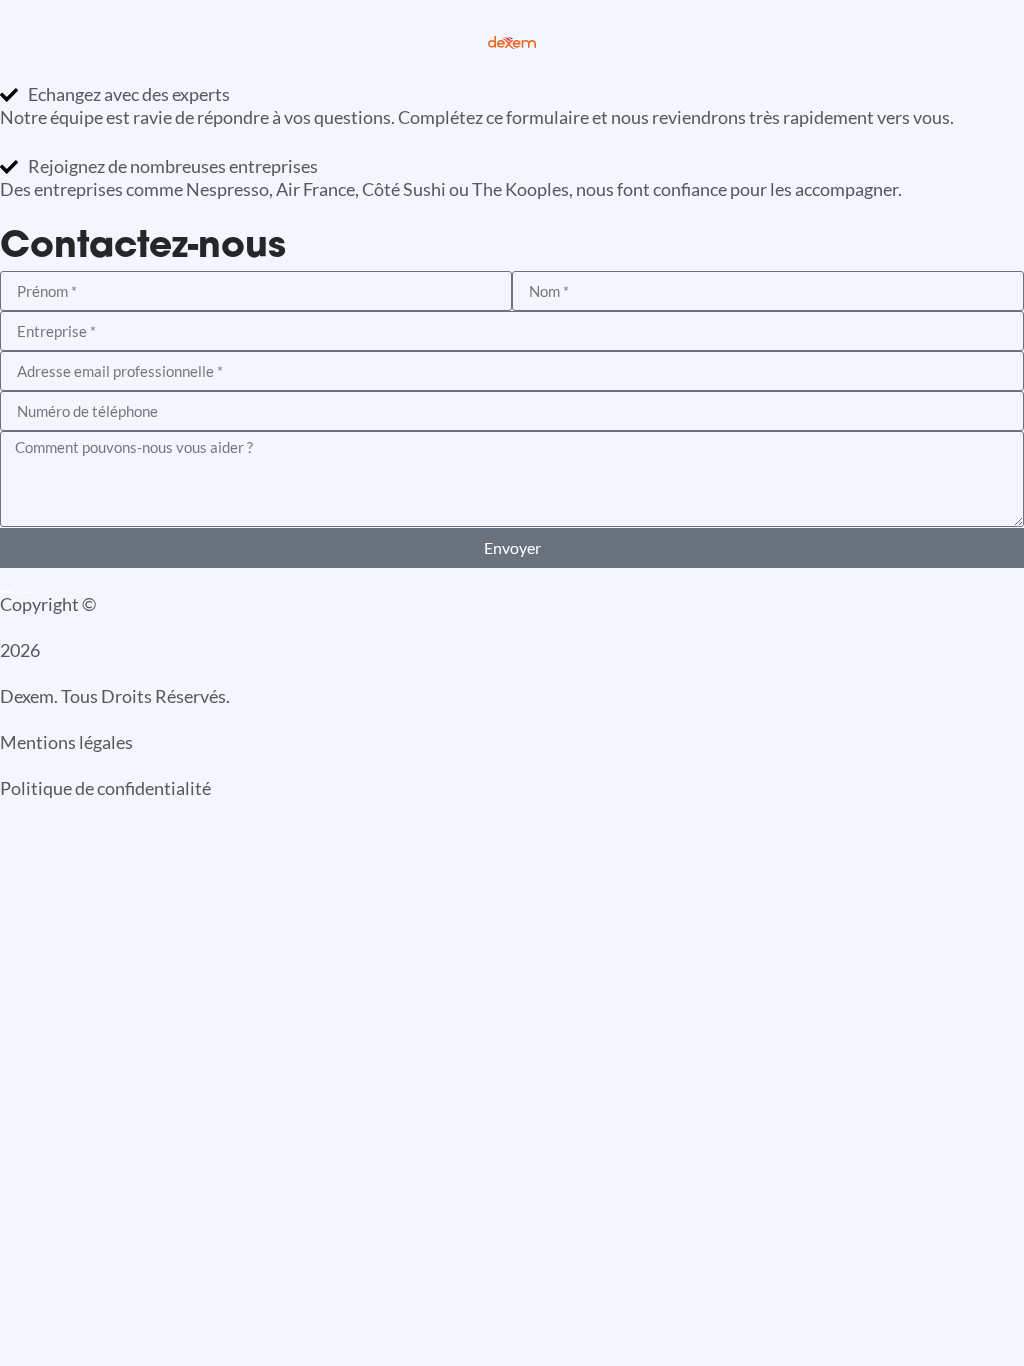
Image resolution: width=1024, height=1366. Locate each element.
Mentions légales (66, 742)
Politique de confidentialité (105, 788)
